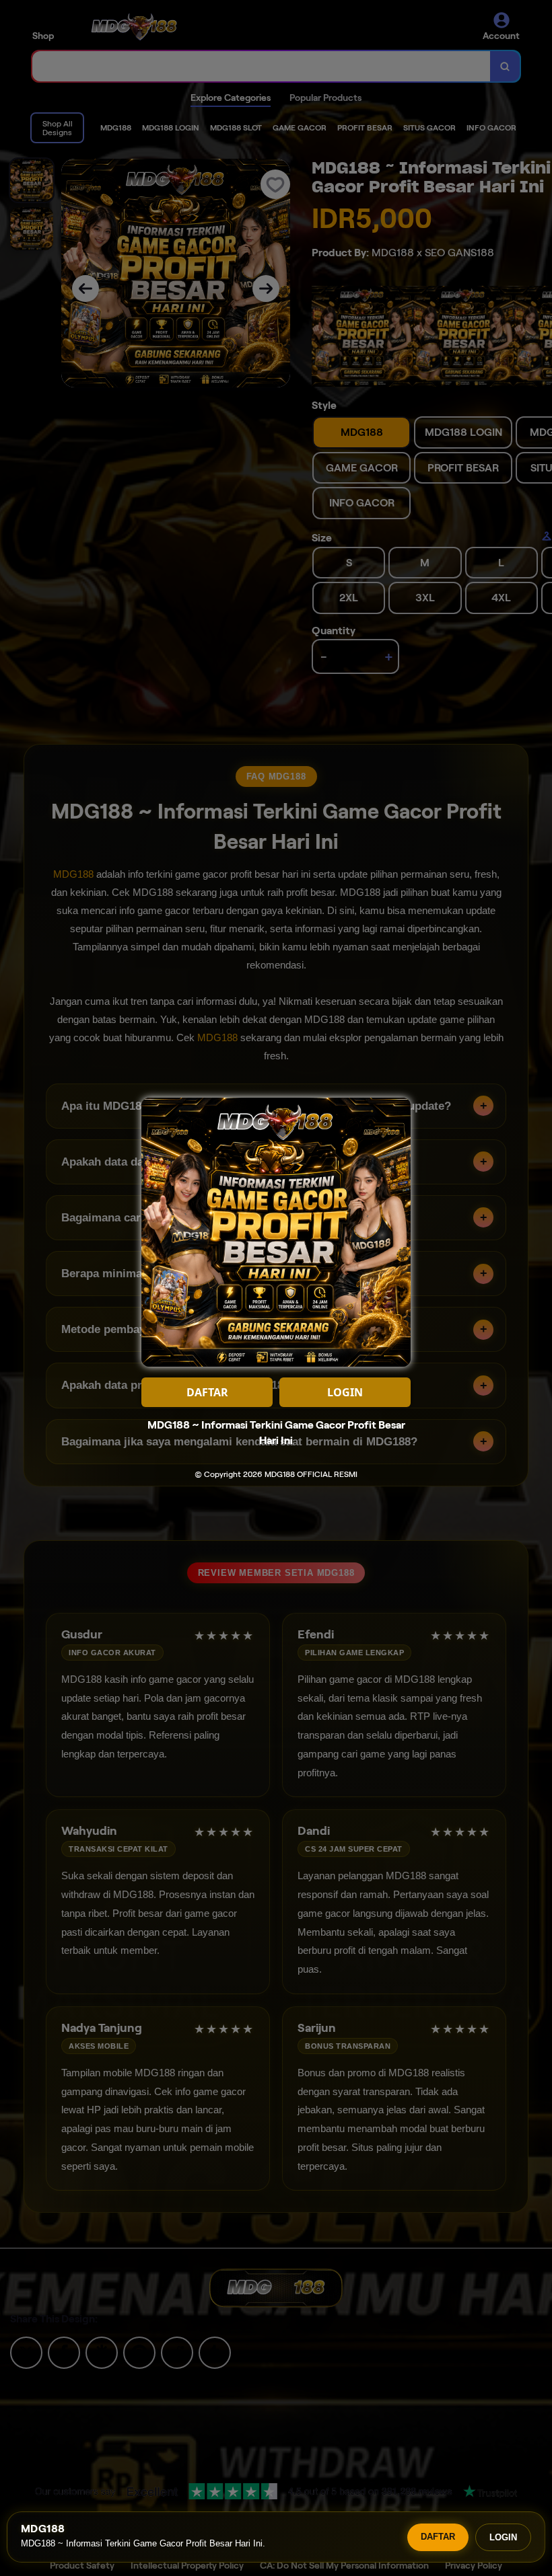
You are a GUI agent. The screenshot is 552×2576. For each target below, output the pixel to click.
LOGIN (503, 2537)
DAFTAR (438, 2537)
